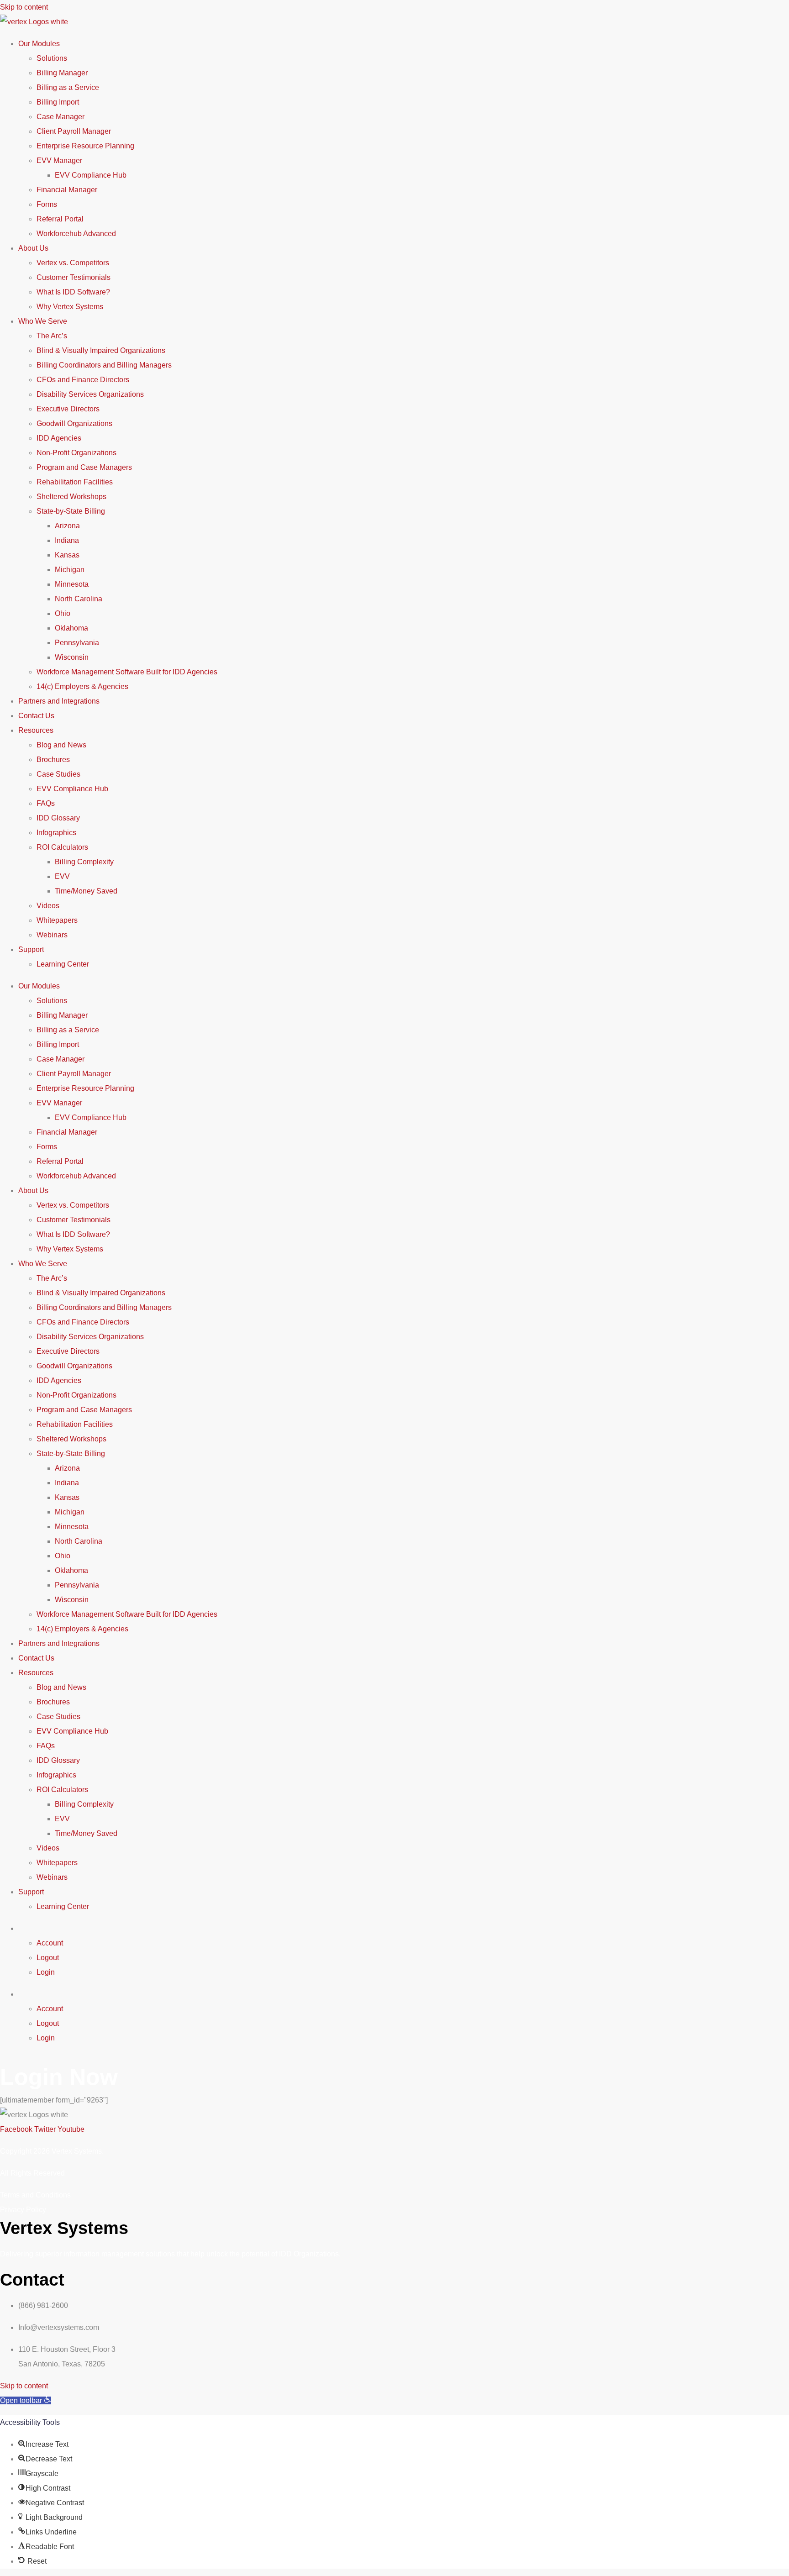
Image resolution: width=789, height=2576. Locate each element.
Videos (48, 906)
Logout (48, 1958)
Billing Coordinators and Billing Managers (104, 365)
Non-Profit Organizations (76, 453)
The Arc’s (52, 336)
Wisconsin (72, 657)
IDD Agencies (59, 438)
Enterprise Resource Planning (85, 146)
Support (31, 949)
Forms (47, 204)
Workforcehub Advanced (76, 234)
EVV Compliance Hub (91, 175)
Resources (36, 730)
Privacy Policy (23, 2210)
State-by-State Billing (71, 511)
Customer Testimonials (74, 277)
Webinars (52, 935)
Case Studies (58, 774)
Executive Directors (68, 409)
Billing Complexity (84, 862)
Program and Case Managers (84, 467)
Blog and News (61, 745)
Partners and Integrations (59, 701)
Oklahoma (71, 628)
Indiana (67, 540)
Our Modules (39, 44)
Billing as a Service (68, 87)
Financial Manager (67, 190)
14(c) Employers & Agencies (82, 686)
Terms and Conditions (35, 2195)
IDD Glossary (58, 818)
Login (46, 1972)
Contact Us (36, 716)
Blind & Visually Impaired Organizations (101, 350)
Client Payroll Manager (74, 131)
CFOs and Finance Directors (83, 380)
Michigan (70, 570)
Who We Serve (43, 321)
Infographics (56, 833)
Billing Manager (62, 73)
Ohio (63, 613)
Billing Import (58, 102)
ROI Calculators (62, 847)
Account (50, 1943)
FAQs (46, 803)
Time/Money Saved (86, 891)
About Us (33, 248)
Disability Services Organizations (90, 394)
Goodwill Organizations (74, 423)
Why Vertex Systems (70, 307)
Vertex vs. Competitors (73, 263)
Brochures (53, 760)
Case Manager (60, 117)
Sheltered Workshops (71, 497)
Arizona (67, 526)
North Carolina (79, 599)
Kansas (67, 555)
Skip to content (24, 7)
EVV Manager (59, 160)
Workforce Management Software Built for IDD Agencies (127, 672)
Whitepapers (57, 920)
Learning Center (63, 964)
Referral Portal (60, 219)
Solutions (52, 58)
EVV (62, 876)
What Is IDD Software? (73, 292)
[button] (26, 2400)
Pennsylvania (77, 643)
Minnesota (72, 584)
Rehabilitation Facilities (75, 482)
